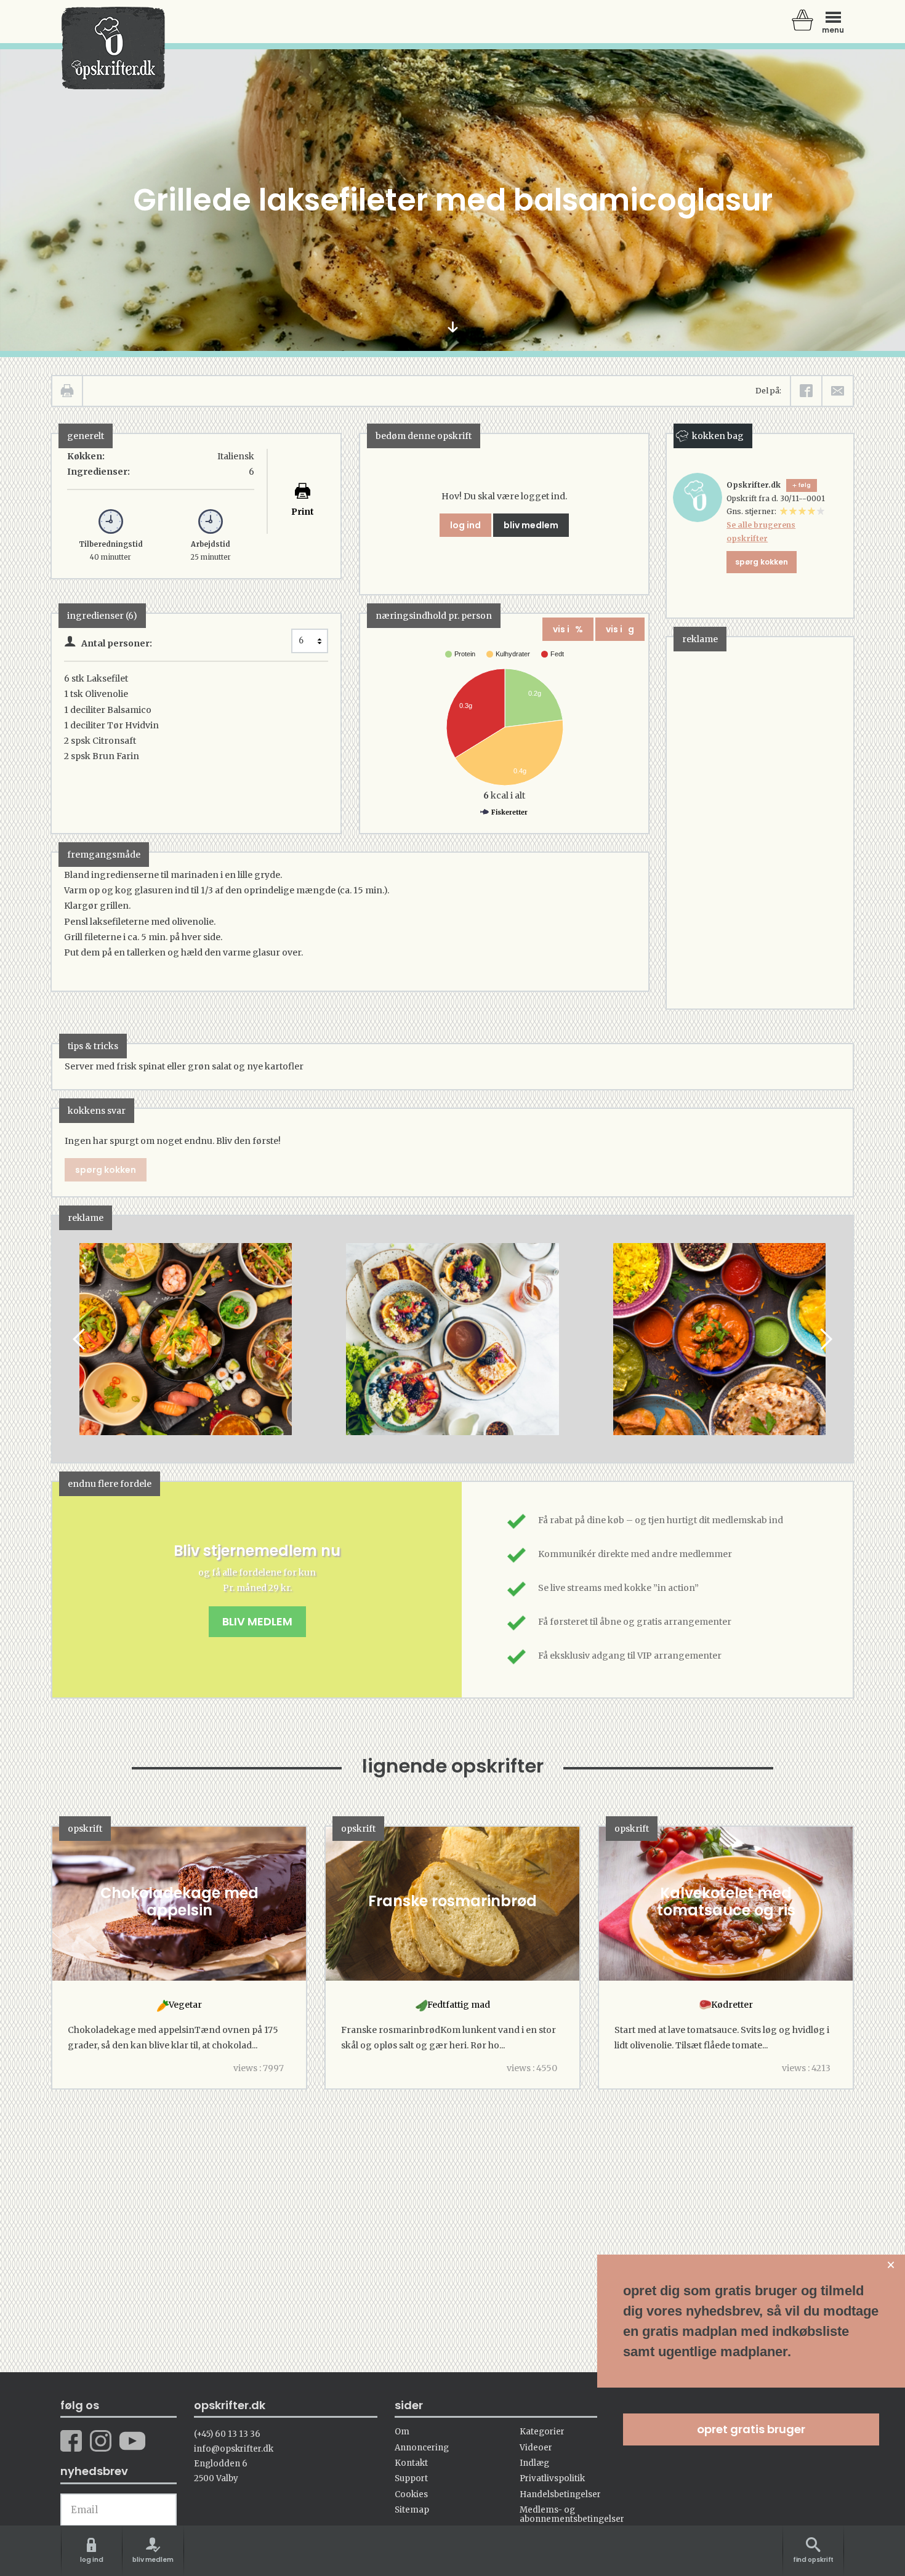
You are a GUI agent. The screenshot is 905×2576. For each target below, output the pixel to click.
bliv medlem (531, 525)
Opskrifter (113, 48)
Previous (80, 1339)
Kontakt (411, 2463)
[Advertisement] (759, 822)
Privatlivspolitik (552, 2478)
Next (825, 1339)
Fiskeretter (509, 812)
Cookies (411, 2494)
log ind (465, 525)
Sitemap (412, 2510)
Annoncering (422, 2448)
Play (62, 1339)
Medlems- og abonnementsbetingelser (572, 2514)
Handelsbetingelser (560, 2494)
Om (402, 2432)
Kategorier (542, 2432)
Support (411, 2478)
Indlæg (534, 2463)
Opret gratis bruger (751, 2429)
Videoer (536, 2448)
